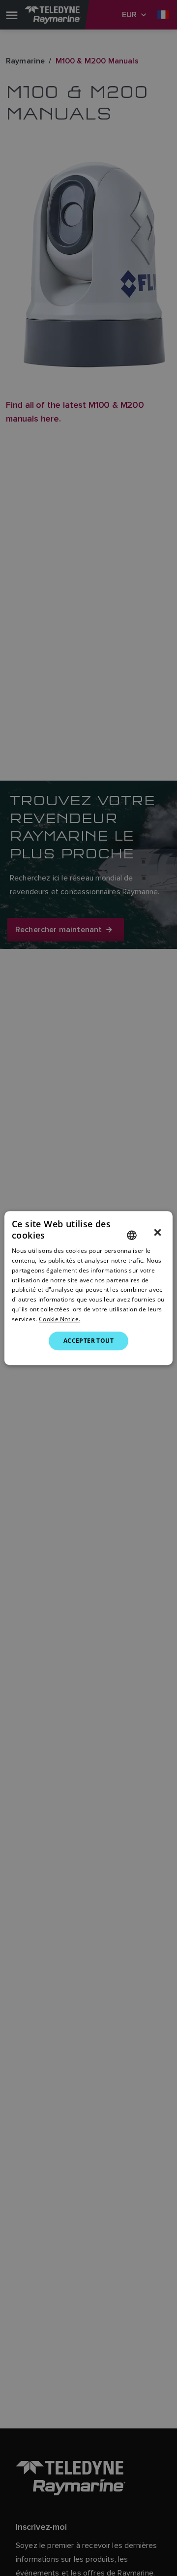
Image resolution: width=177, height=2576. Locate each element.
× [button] (158, 1233)
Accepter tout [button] (88, 1341)
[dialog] (88, 1288)
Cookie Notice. (59, 1319)
